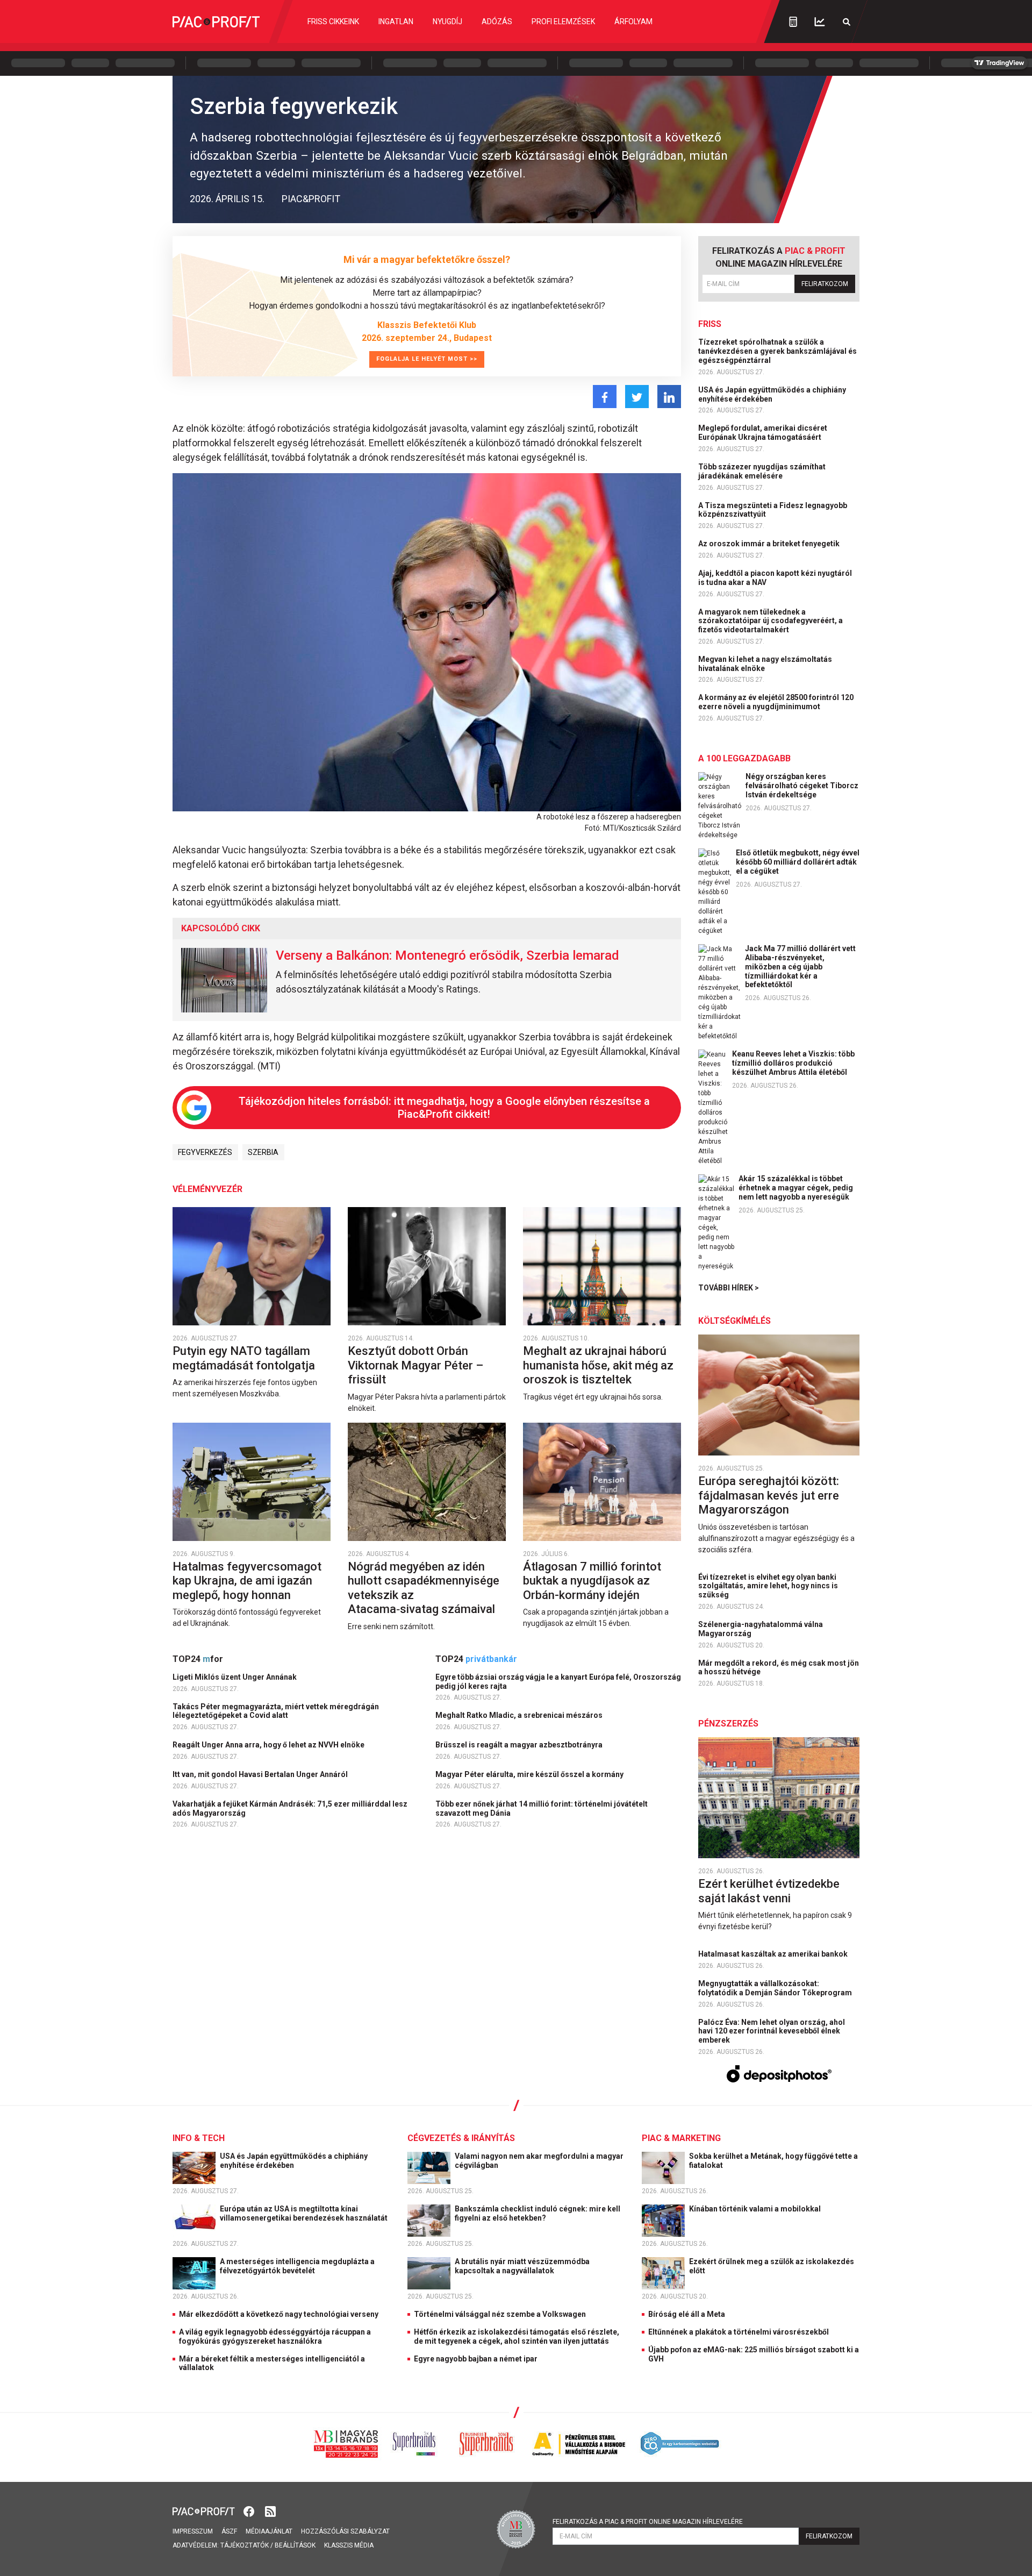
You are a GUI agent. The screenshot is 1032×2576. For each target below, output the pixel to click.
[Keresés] (847, 22)
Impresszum (193, 2531)
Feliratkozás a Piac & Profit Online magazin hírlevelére (648, 2522)
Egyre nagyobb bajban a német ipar (476, 2359)
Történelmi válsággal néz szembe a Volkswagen (500, 2314)
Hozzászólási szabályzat (345, 2531)
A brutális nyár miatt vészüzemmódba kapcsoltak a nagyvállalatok (522, 2266)
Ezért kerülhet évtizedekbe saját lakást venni (769, 1891)
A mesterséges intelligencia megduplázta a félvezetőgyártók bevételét (297, 2266)
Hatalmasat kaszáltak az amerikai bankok (774, 1954)
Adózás (497, 22)
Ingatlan (396, 22)
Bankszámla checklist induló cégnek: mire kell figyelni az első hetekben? (537, 2213)
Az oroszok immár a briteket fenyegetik (770, 544)
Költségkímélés (734, 1321)
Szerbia (263, 1152)
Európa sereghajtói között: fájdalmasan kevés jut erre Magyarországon (769, 1495)
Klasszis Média (349, 2545)
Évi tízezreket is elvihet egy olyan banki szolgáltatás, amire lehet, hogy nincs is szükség (768, 1586)
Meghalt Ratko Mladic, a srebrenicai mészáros (520, 1715)
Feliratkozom (825, 284)
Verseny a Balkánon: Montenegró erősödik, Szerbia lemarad (447, 955)
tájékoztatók (245, 2545)
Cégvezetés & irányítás (461, 2138)
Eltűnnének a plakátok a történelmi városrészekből (739, 2332)
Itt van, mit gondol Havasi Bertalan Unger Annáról (261, 1774)
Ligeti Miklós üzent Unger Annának (235, 1677)
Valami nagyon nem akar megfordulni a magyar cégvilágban (539, 2161)
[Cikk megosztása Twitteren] (637, 397)
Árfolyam (633, 22)
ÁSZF (229, 2531)
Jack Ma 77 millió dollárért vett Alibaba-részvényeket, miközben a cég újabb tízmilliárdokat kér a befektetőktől (800, 966)
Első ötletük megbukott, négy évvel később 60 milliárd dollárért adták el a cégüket (798, 862)
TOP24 (198, 1659)
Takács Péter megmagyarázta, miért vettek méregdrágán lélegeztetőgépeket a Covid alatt (276, 1711)
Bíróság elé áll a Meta (687, 2314)
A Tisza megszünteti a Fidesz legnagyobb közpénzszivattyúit (773, 510)
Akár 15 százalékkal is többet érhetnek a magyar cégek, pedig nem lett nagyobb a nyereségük (796, 1188)
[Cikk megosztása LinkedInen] (669, 397)
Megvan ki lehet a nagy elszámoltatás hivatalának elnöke (765, 664)
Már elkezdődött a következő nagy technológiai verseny (279, 2314)
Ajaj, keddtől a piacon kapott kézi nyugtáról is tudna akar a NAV (775, 578)
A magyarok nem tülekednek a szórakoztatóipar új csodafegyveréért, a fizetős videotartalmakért (771, 621)
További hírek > (729, 1288)
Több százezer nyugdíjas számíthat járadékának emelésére (762, 471)
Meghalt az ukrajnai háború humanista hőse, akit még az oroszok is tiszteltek (598, 1365)
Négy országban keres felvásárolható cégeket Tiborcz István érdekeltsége (802, 786)
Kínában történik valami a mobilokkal (756, 2209)
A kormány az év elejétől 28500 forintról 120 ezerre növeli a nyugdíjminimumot (776, 702)
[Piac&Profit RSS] (270, 2511)
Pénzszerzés (728, 1724)
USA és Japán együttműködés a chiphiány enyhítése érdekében (772, 394)
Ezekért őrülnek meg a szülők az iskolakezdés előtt (772, 2266)
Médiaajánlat (269, 2531)
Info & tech (199, 2138)
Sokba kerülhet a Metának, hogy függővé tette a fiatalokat (773, 2161)
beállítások (295, 2545)
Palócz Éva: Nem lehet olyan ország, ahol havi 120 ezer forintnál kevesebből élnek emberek (772, 2031)
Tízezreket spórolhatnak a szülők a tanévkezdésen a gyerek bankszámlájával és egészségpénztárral (777, 351)
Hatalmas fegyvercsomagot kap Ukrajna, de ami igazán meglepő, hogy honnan (247, 1581)
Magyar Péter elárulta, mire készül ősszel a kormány (530, 1774)
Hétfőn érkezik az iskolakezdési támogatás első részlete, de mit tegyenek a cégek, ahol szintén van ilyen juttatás (517, 2336)
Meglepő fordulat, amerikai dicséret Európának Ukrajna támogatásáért (763, 433)
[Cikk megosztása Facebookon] (605, 397)
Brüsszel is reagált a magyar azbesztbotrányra (520, 1745)
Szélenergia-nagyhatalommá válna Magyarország (761, 1629)
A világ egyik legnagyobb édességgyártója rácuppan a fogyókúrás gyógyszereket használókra (275, 2336)
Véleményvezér (207, 1189)
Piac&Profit (311, 199)
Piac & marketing (681, 2138)
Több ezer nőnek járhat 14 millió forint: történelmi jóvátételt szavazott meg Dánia (542, 1808)
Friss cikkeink (333, 22)
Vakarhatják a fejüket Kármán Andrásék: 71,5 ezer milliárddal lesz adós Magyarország (290, 1808)
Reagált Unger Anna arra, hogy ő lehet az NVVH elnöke (269, 1745)
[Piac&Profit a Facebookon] (250, 2511)
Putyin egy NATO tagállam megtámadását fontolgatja (245, 1358)
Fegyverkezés (205, 1152)
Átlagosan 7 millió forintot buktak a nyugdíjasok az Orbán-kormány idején (592, 1581)
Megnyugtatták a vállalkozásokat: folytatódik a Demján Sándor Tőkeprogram (776, 1988)
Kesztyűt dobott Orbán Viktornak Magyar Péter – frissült (415, 1365)
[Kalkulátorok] (793, 22)
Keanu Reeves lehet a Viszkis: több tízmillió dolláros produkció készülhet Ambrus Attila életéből (793, 1063)
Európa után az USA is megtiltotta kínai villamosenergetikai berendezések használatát (304, 2213)
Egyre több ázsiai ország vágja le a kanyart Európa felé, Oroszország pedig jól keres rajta (558, 1682)
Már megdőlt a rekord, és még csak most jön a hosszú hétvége (779, 1668)
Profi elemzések (563, 22)
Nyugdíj (447, 22)
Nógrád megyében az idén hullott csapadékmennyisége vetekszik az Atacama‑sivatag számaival (424, 1588)
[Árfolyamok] (820, 22)
